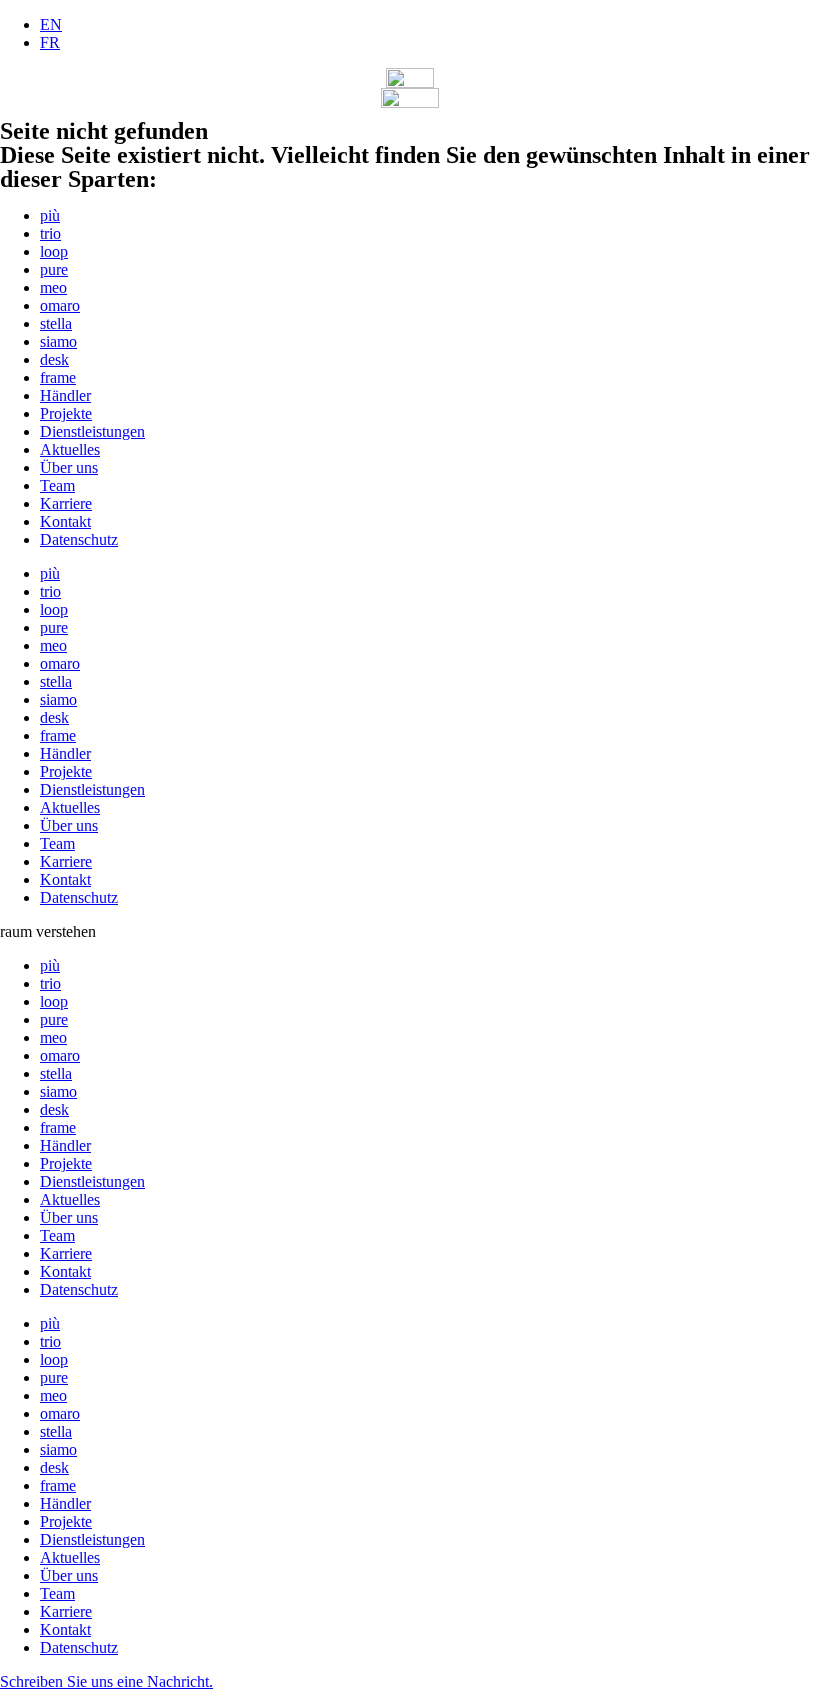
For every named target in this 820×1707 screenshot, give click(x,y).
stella (56, 323)
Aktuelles (70, 449)
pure (54, 269)
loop (54, 251)
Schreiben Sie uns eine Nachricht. (106, 1681)
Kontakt (65, 521)
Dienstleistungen (92, 431)
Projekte (66, 413)
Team (57, 485)
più (50, 215)
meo (53, 287)
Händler (65, 395)
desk (54, 359)
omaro (60, 305)
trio (50, 233)
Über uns (69, 467)
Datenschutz (79, 539)
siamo (58, 341)
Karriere (66, 503)
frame (58, 377)
